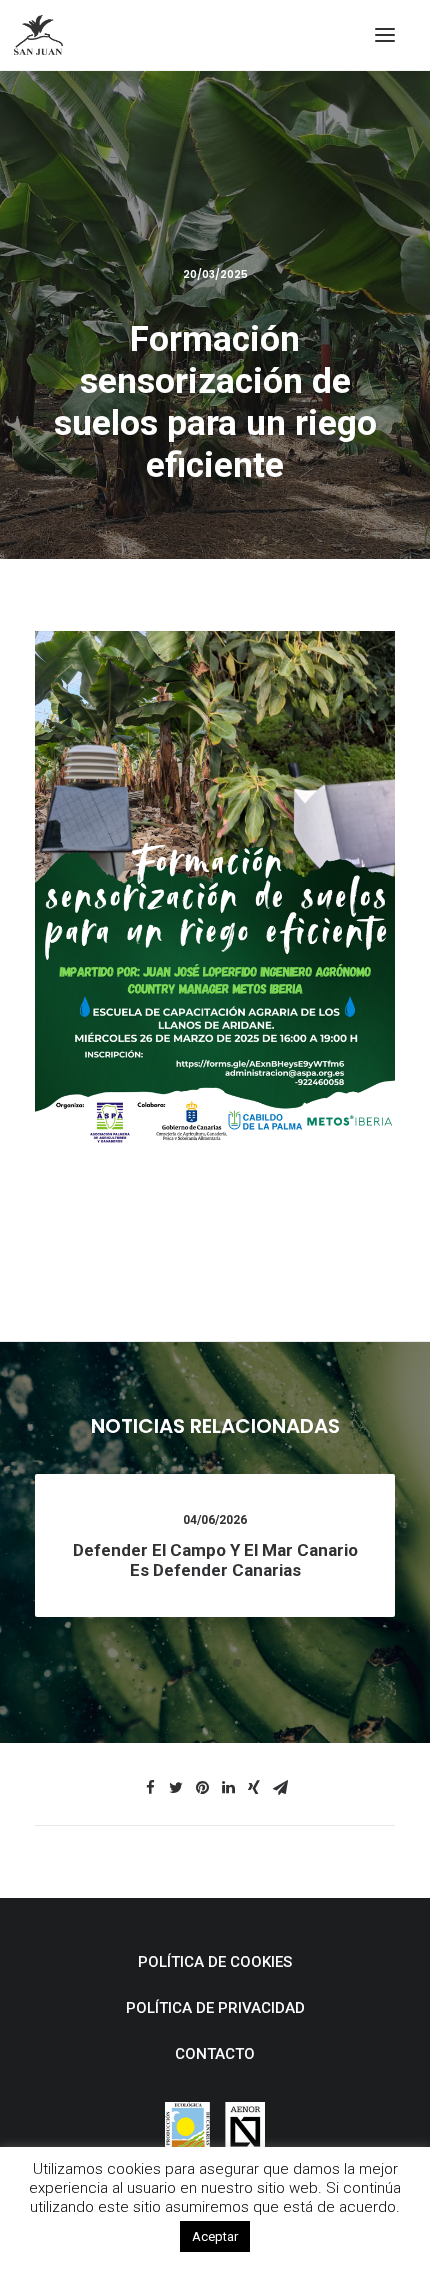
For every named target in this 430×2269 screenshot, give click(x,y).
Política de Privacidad (215, 2008)
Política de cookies (215, 1962)
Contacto (215, 2054)
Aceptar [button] (215, 2236)
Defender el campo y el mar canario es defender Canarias (215, 1560)
